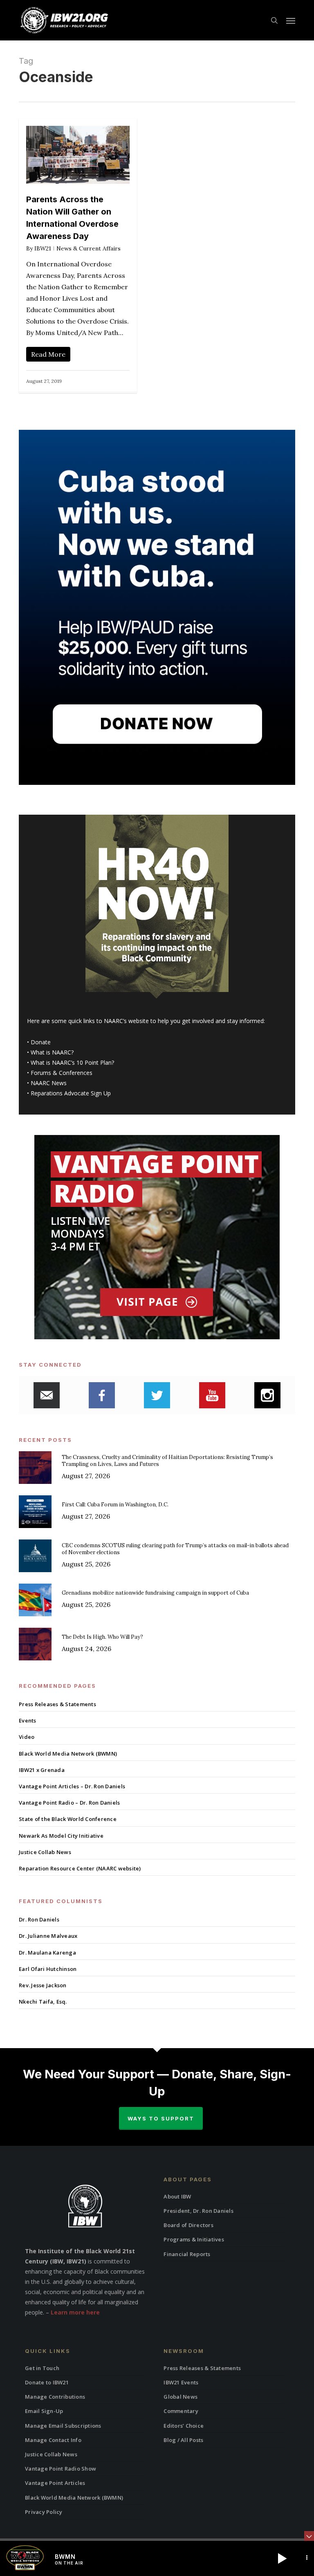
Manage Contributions (55, 2397)
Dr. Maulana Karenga (47, 1953)
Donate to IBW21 (47, 2382)
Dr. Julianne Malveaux (48, 1936)
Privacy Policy (44, 2512)
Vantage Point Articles (55, 2483)
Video (27, 1737)
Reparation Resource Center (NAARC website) (80, 1868)
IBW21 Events (181, 2382)
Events (28, 1720)
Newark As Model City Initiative (61, 1836)
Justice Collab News (45, 1852)
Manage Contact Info (53, 2440)
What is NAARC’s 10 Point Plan (71, 1062)
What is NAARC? (52, 1052)
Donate (41, 1042)
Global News (181, 2397)
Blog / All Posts (183, 2440)
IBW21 (43, 248)
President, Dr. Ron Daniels (198, 2211)
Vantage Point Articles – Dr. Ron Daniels (72, 1786)
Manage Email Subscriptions (63, 2426)
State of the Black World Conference (68, 1819)
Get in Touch (42, 2368)
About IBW (177, 2196)
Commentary (181, 2411)
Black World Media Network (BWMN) (68, 1754)
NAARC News (49, 1083)
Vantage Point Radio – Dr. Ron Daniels (69, 1803)
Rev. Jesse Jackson (43, 1985)
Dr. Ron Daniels (39, 1919)
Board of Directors (188, 2225)
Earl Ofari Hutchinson (48, 1969)
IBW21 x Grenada (42, 1770)
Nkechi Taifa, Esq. (43, 2002)
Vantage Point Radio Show (61, 2469)
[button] (291, 20)
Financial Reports (187, 2254)
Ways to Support (161, 2118)
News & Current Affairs (89, 248)
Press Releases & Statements (57, 1704)
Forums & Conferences (62, 1073)
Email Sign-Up (44, 2411)
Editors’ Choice (184, 2426)
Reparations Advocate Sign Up (71, 1093)
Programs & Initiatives (194, 2239)
